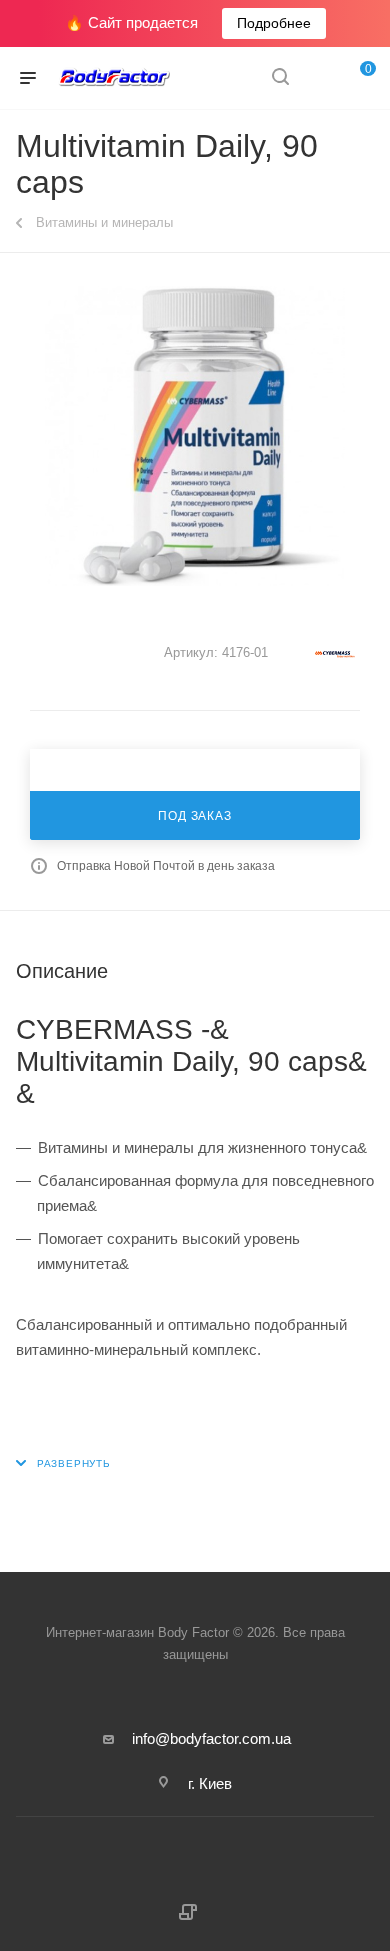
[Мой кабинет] (318, 78)
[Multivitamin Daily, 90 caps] (195, 436)
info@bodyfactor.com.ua (211, 1738)
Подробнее (274, 23)
